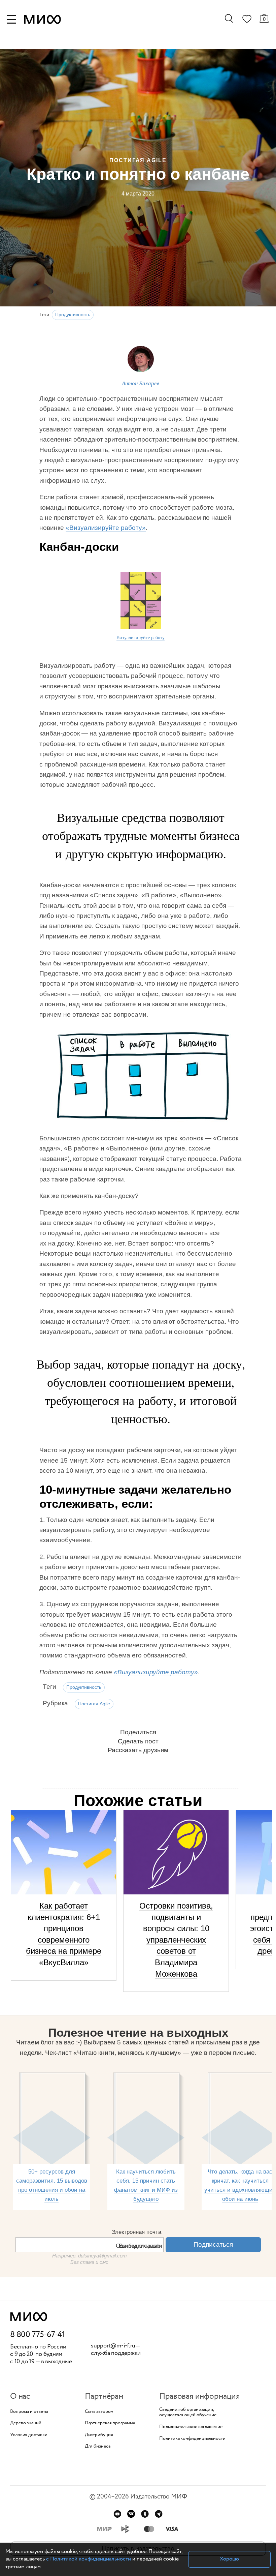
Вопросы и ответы (29, 2412)
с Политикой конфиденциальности (89, 2559)
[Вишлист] (247, 20)
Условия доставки (29, 2435)
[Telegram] (159, 2514)
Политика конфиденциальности (192, 2439)
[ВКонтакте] (131, 2514)
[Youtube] (117, 2514)
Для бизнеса (98, 2446)
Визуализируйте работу (141, 637)
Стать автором (99, 2412)
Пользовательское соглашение (191, 2427)
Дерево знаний (26, 2423)
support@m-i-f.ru (113, 2346)
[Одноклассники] (145, 2514)
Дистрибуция (99, 2435)
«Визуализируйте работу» (106, 528)
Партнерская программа (110, 2423)
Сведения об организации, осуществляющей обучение (188, 2413)
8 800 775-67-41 (38, 2335)
